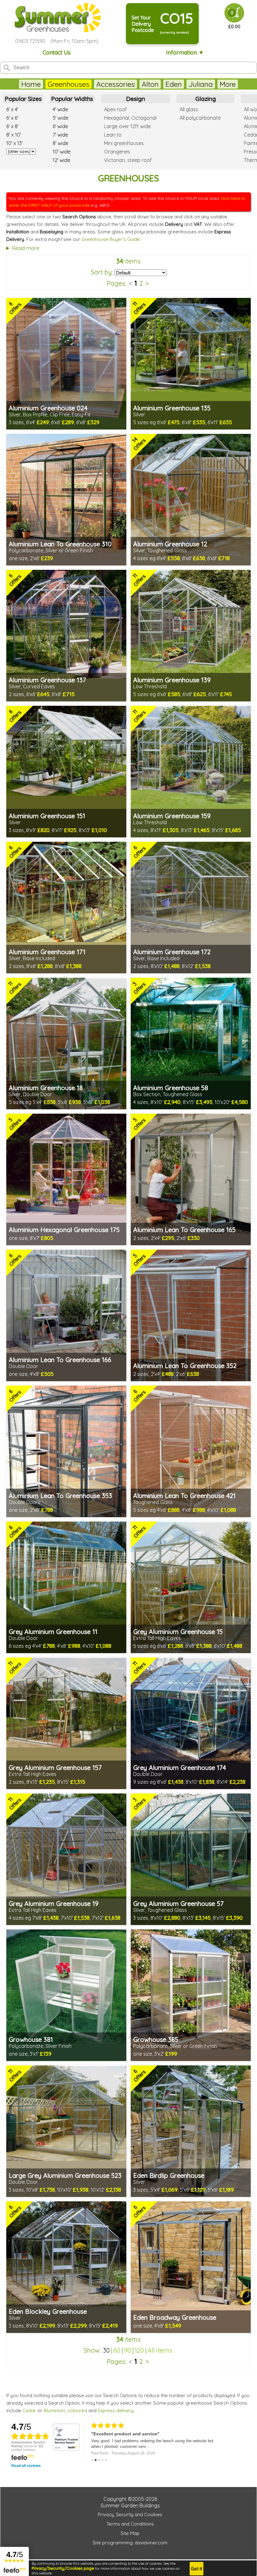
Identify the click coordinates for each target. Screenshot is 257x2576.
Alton (150, 84)
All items (160, 2350)
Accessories (115, 84)
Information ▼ (185, 52)
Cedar (29, 2410)
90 (128, 2350)
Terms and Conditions (130, 2524)
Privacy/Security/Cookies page (63, 2568)
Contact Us (57, 52)
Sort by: (102, 272)
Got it (197, 2569)
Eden (174, 84)
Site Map (130, 2533)
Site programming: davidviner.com (130, 2543)
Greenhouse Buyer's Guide (111, 239)
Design (136, 99)
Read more (26, 248)
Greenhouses (68, 84)
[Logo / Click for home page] (57, 18)
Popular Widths (72, 99)
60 (117, 2350)
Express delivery (116, 2410)
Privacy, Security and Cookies (130, 2514)
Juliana (201, 84)
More (228, 84)
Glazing (206, 99)
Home (31, 84)
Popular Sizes (23, 99)
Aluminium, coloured (65, 2410)
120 (139, 2350)
